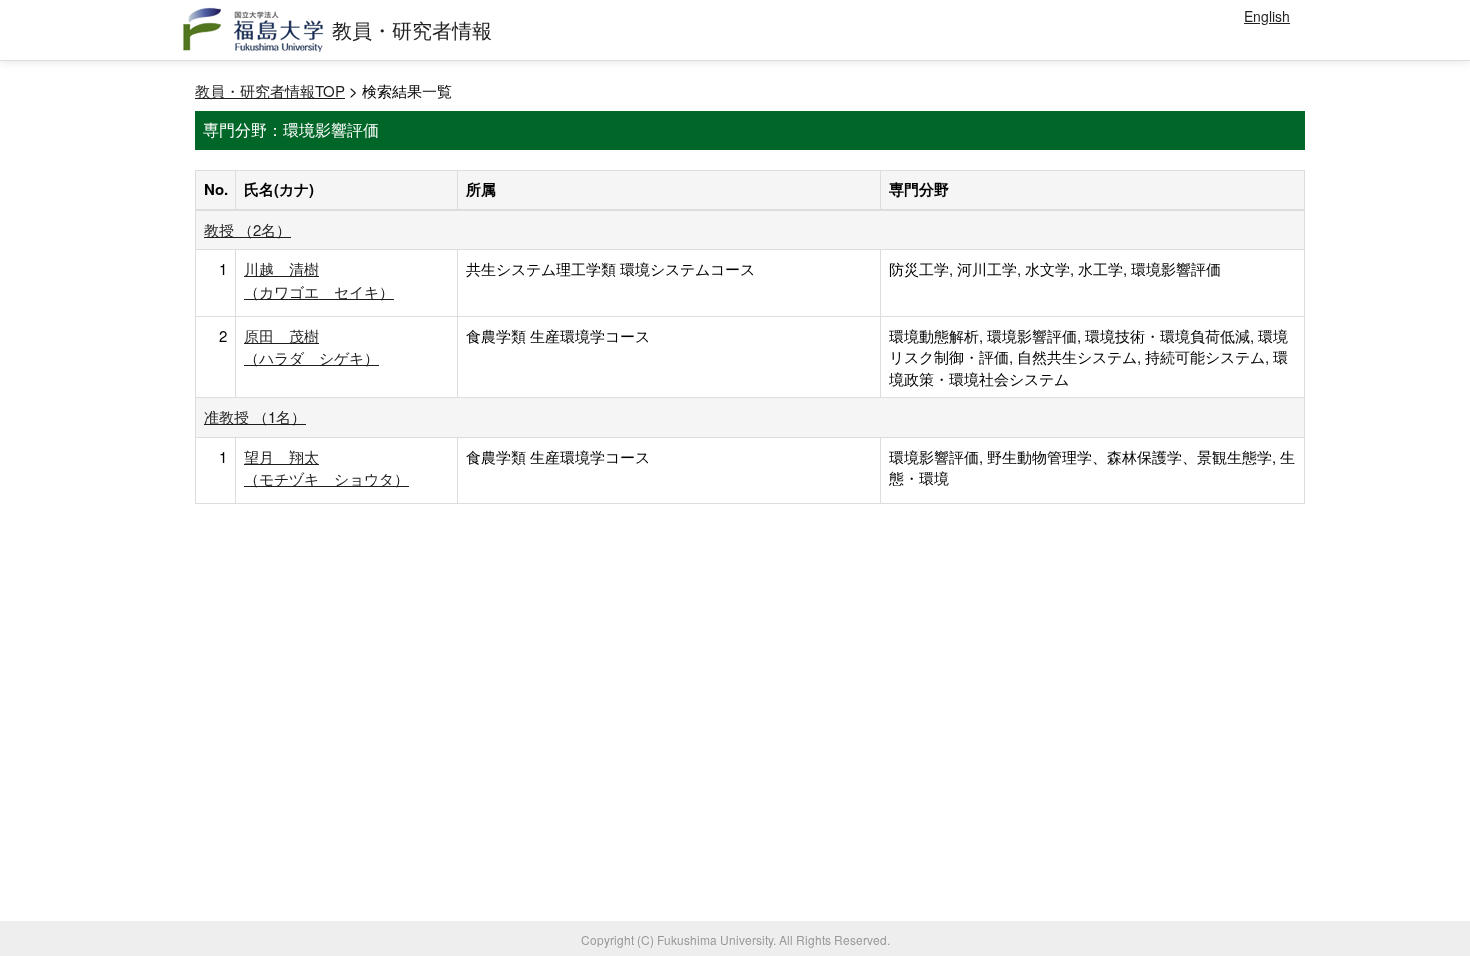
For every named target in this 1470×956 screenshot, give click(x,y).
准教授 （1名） (255, 416)
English (1267, 16)
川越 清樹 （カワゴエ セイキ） (319, 279)
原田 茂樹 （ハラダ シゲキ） (311, 346)
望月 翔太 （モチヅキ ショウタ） (326, 467)
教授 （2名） (247, 229)
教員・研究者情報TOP (270, 90)
